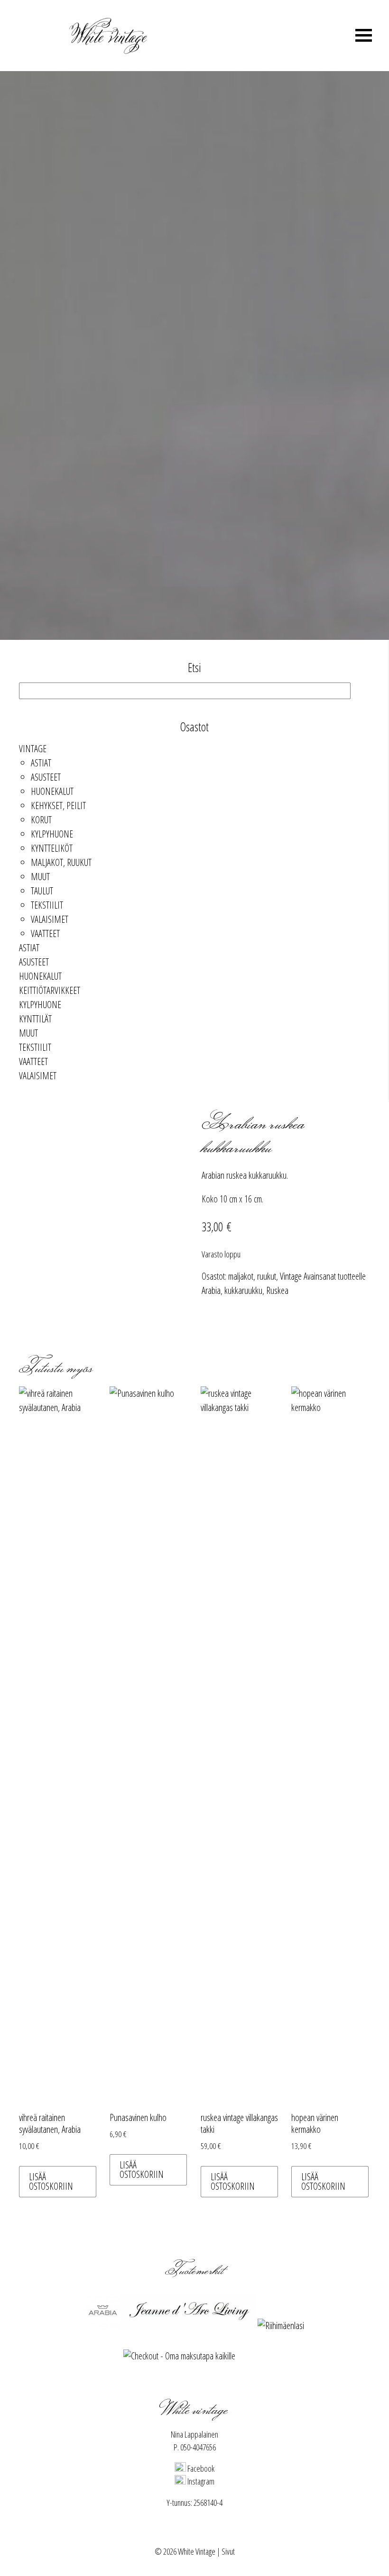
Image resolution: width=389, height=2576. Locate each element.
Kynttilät (35, 1019)
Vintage (33, 749)
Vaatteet (45, 933)
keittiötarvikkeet (50, 990)
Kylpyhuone (52, 834)
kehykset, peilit (58, 806)
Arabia (211, 1290)
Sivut (228, 2551)
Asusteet (46, 777)
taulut (42, 891)
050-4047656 (198, 2447)
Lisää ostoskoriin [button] (51, 2181)
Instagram (200, 2481)
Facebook (200, 2468)
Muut (40, 877)
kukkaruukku (243, 1290)
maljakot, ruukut (61, 862)
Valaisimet (50, 919)
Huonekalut (52, 791)
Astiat (41, 763)
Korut (41, 820)
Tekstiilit (47, 905)
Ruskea (277, 1290)
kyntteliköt (52, 848)
